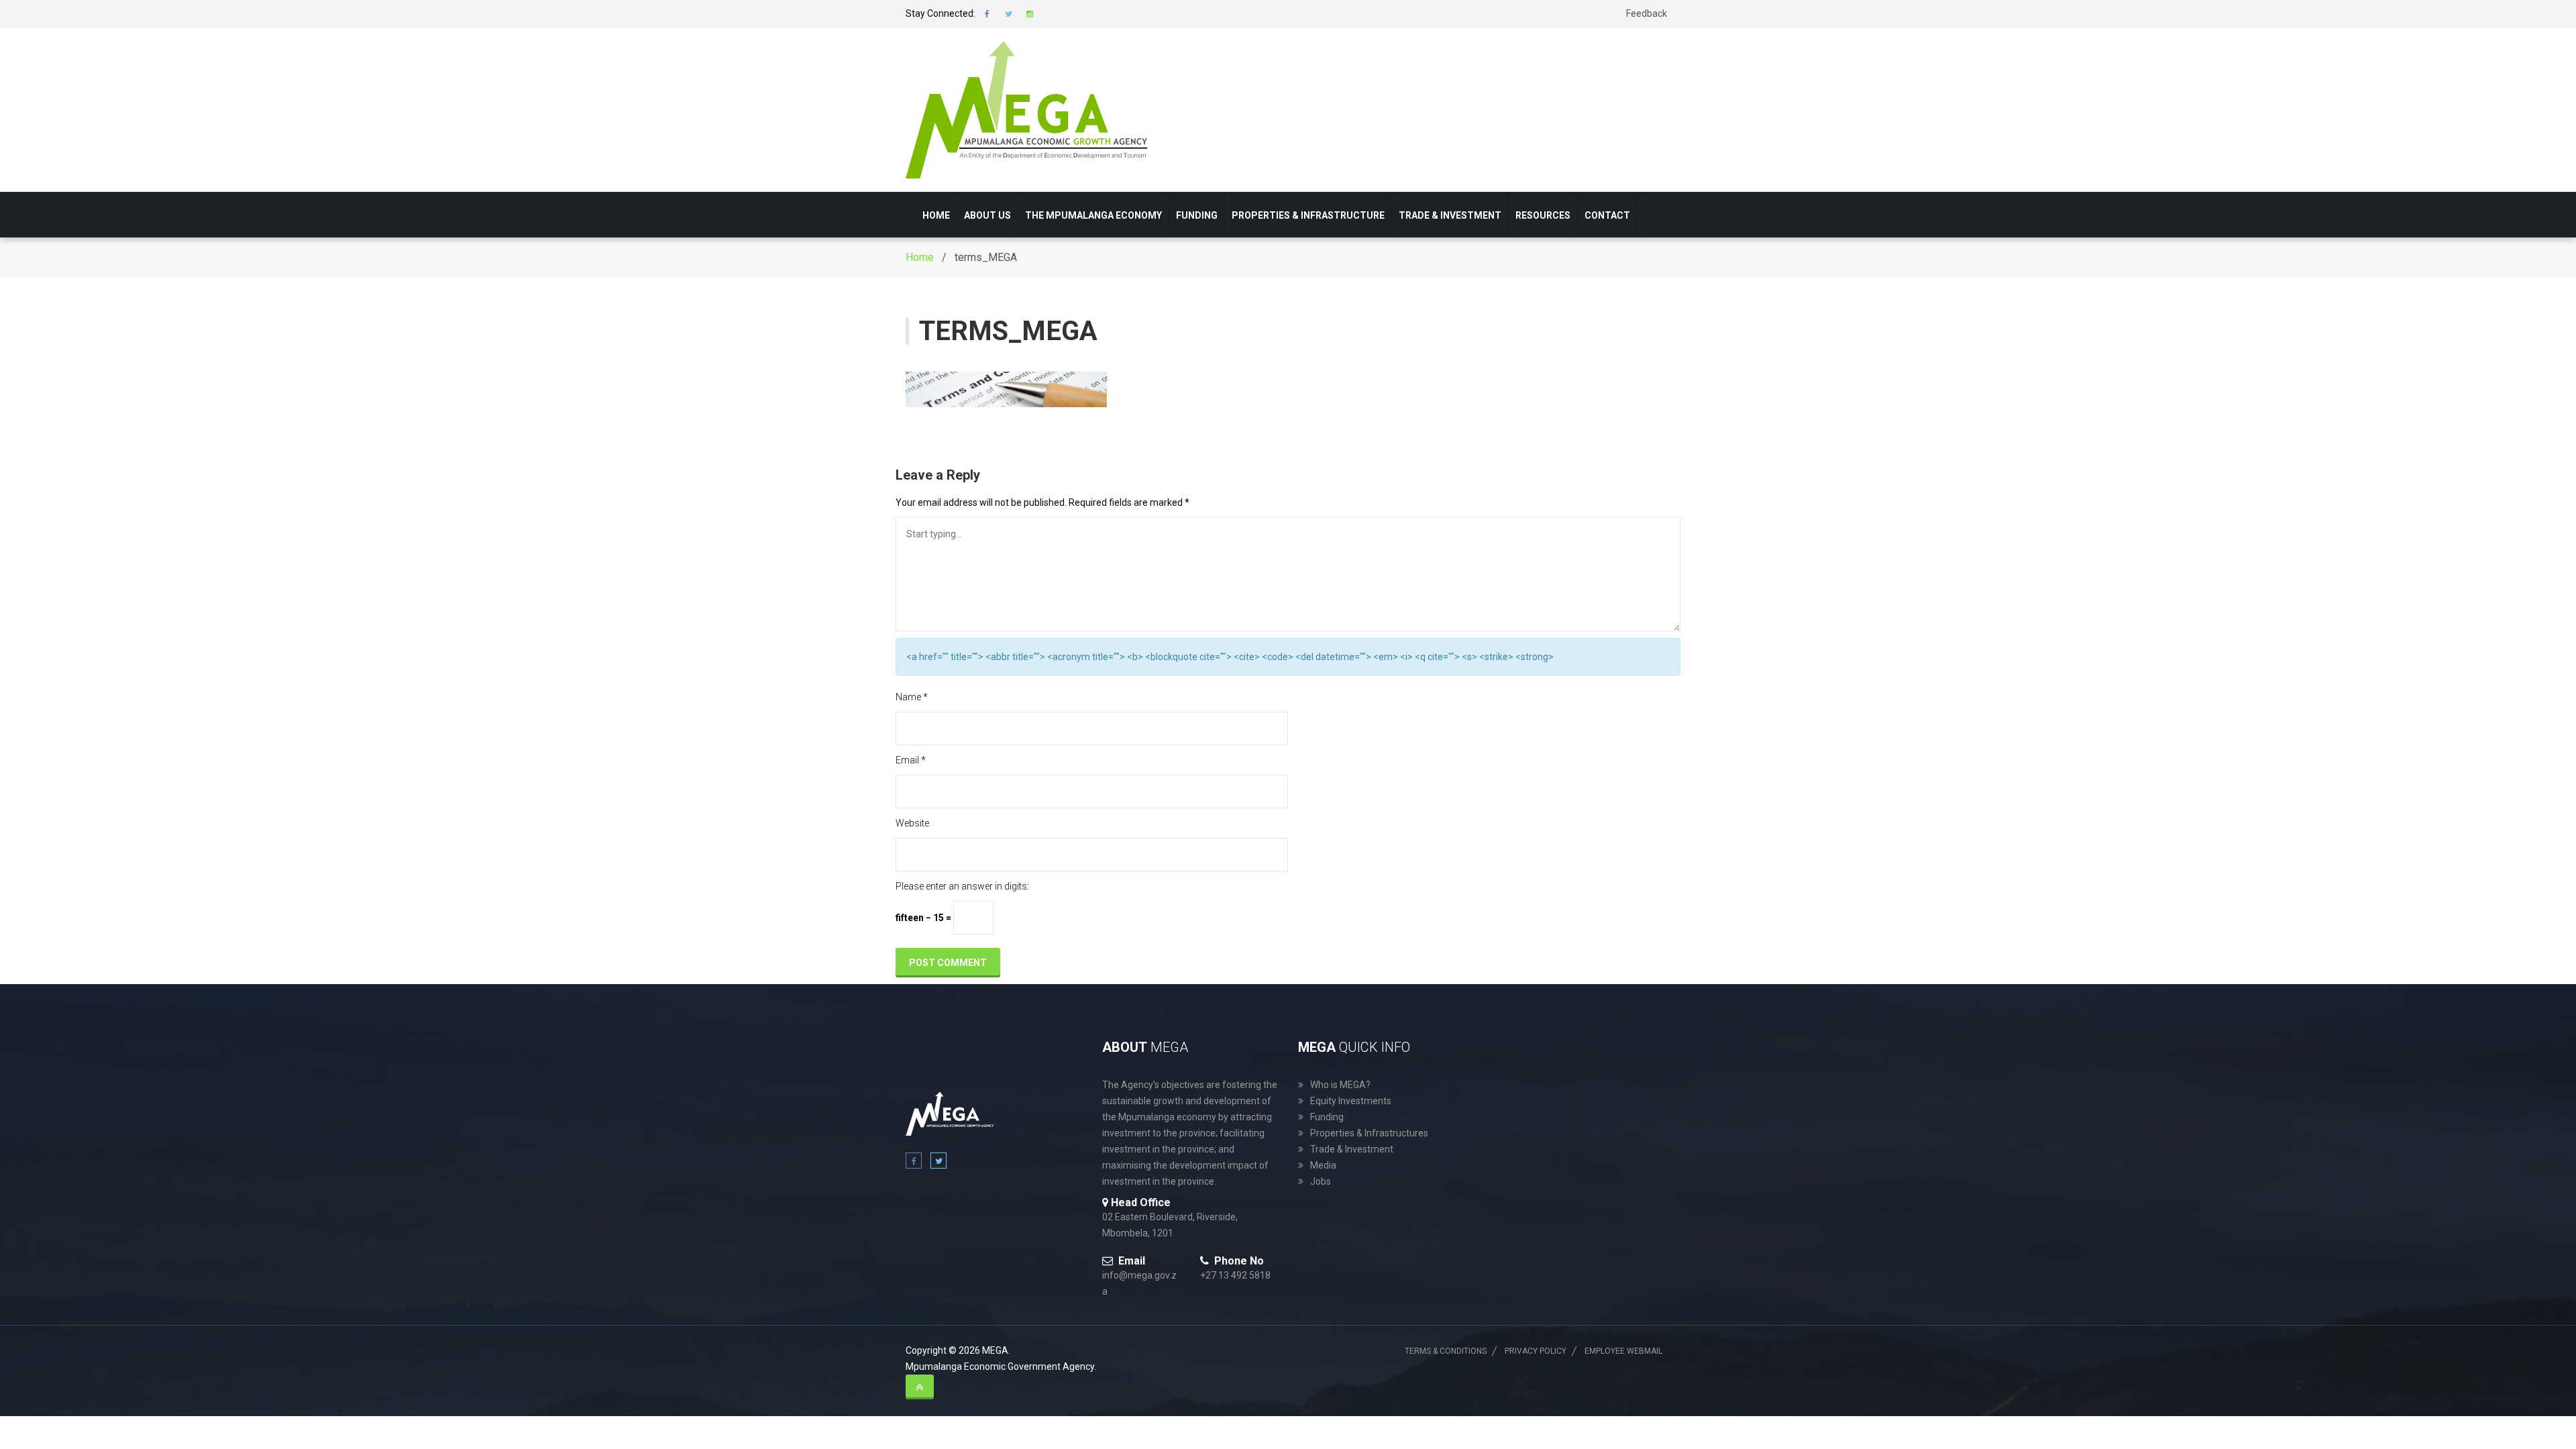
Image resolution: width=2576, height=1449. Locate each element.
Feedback (1647, 13)
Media (1323, 1165)
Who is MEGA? (1340, 1085)
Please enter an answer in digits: (962, 886)
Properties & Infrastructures (1369, 1133)
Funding (1197, 215)
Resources (1543, 215)
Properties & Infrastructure (1308, 215)
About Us (987, 215)
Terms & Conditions (1446, 1351)
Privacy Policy (1536, 1351)
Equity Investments (1351, 1101)
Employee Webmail (1623, 1351)
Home (936, 215)
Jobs (1321, 1181)
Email (911, 760)
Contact (1607, 215)
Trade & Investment (1450, 215)
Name (912, 697)
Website (912, 823)
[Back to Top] (920, 1387)
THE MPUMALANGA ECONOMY (1093, 215)
